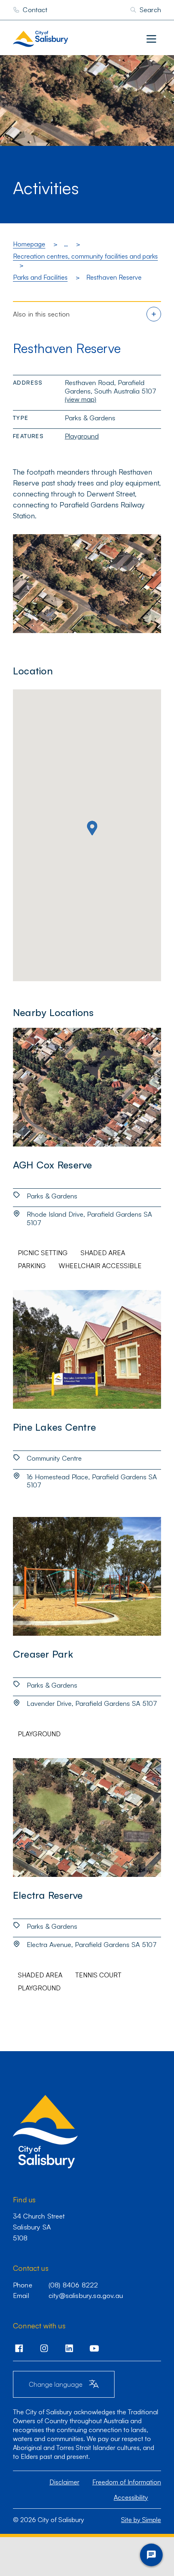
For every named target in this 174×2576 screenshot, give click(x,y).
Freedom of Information (127, 2482)
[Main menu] (151, 39)
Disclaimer (64, 2482)
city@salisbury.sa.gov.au (86, 2295)
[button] (92, 828)
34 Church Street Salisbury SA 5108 (39, 2227)
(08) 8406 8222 (73, 2285)
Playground (82, 436)
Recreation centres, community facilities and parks (85, 256)
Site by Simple (141, 2520)
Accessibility (131, 2497)
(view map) (81, 399)
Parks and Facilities (40, 277)
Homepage (29, 244)
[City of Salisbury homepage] (57, 39)
